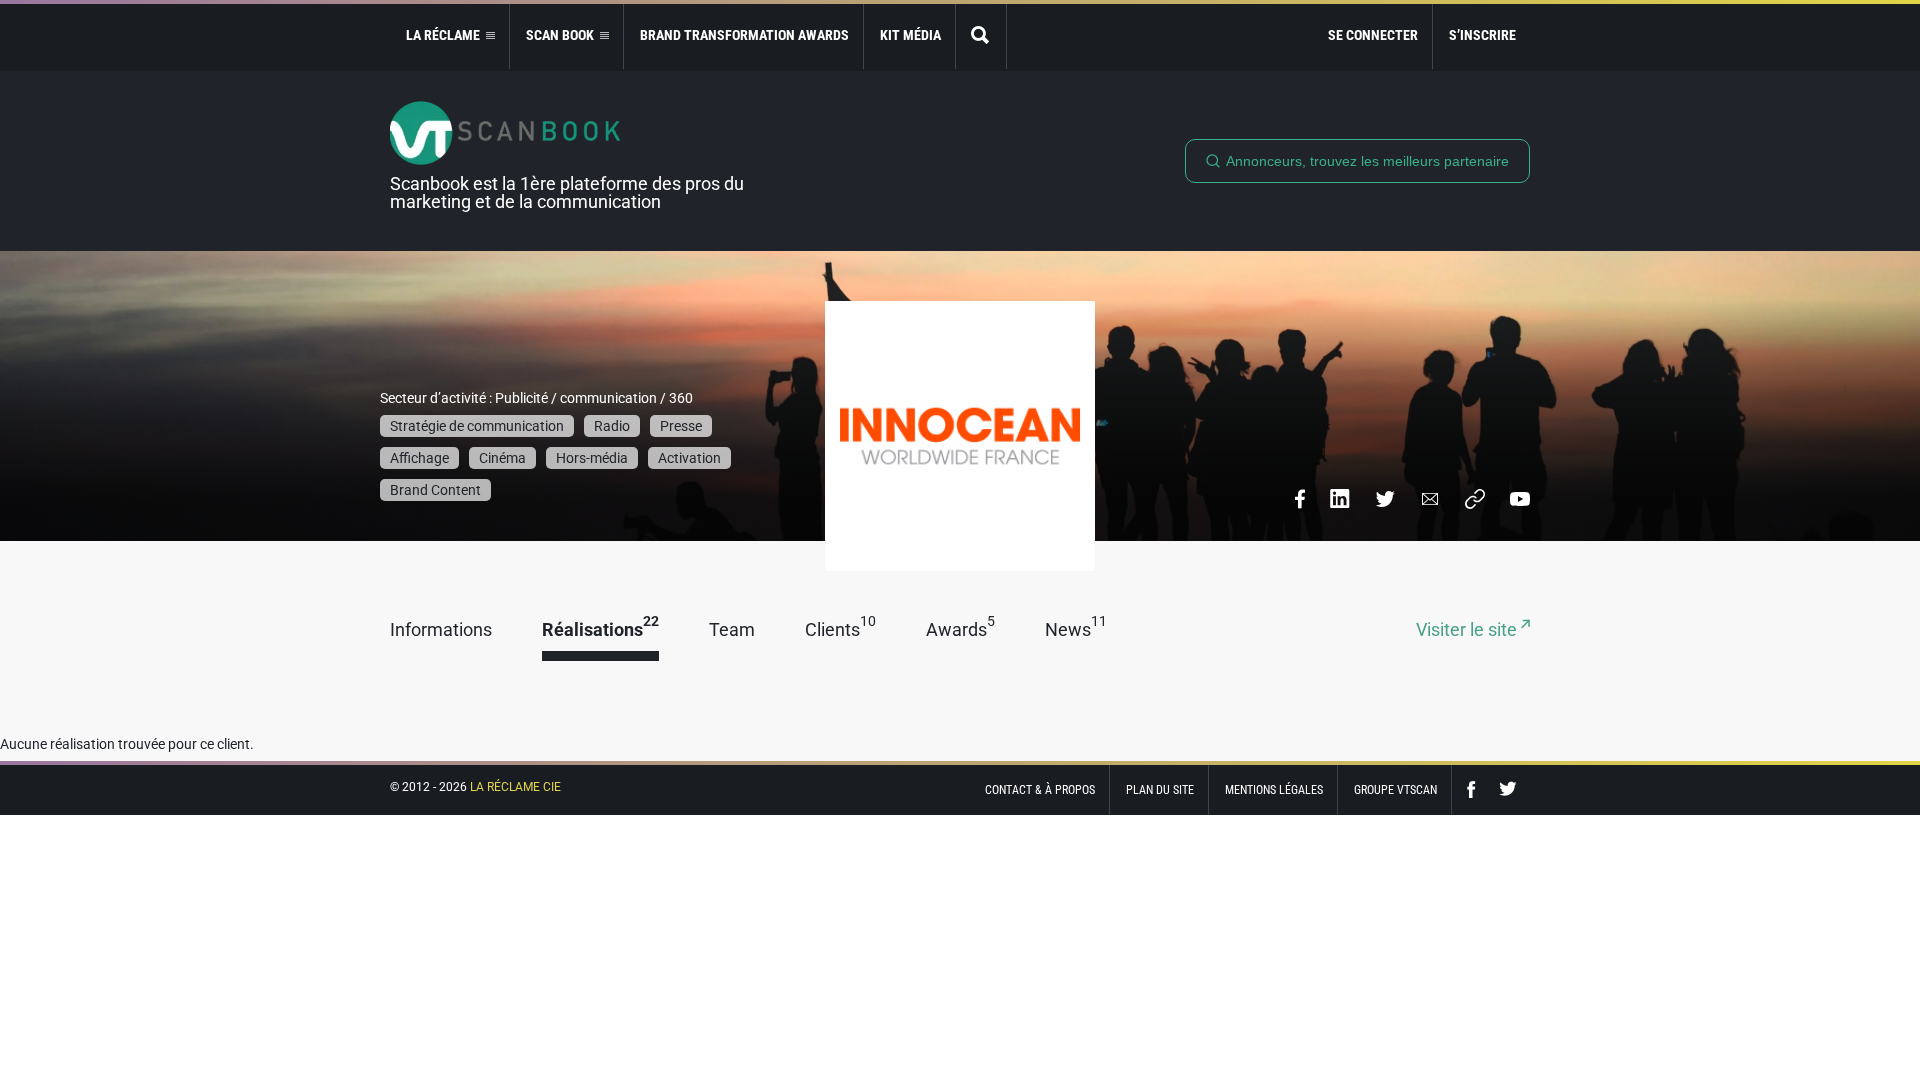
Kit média (910, 35)
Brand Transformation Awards (744, 35)
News (1076, 630)
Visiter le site (1468, 630)
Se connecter (1373, 35)
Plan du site (1160, 790)
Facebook (1476, 789)
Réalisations (600, 630)
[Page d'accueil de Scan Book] (575, 133)
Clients (840, 630)
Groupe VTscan (1395, 790)
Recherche (981, 36)
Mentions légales (1274, 790)
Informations (441, 630)
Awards (960, 630)
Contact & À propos (1040, 790)
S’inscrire (1482, 35)
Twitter (1508, 789)
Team (732, 630)
